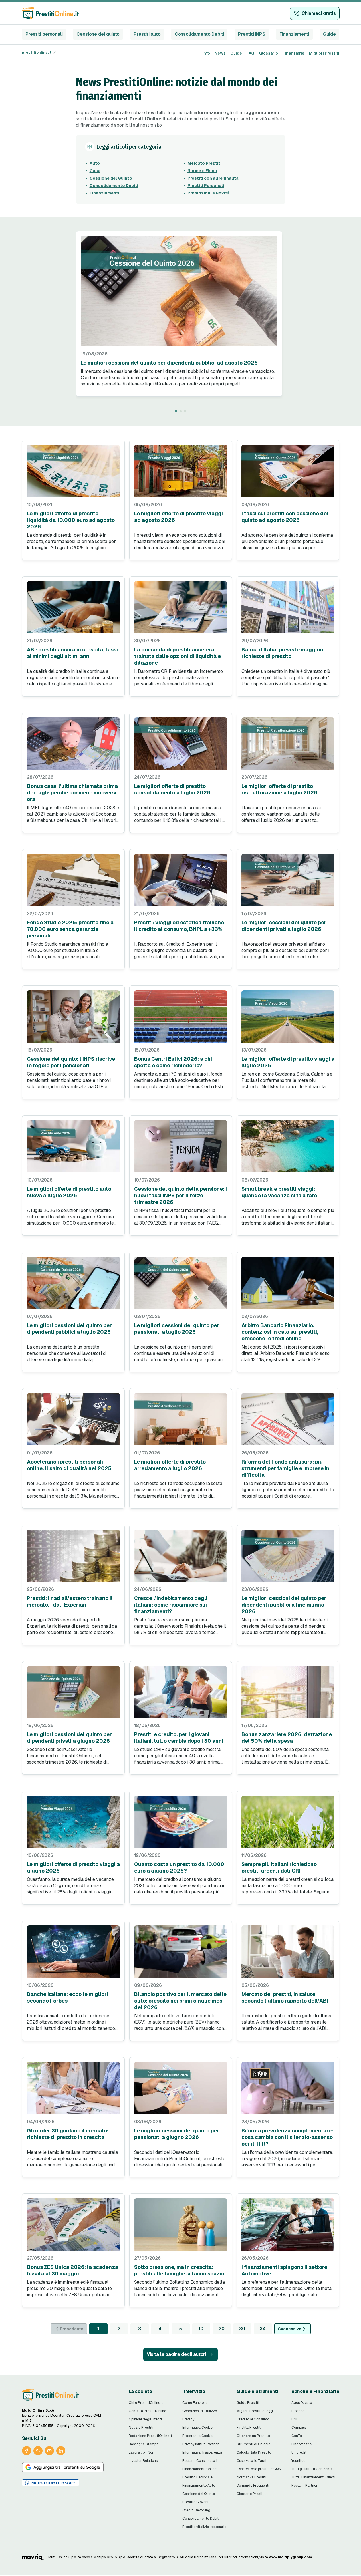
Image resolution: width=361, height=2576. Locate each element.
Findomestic (301, 2444)
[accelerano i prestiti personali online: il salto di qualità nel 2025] (73, 1419)
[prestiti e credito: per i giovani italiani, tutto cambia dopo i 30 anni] (181, 1692)
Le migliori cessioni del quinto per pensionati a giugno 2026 (177, 2134)
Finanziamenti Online (199, 2469)
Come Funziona (195, 2403)
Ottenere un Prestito (253, 2436)
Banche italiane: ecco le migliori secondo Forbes (67, 1997)
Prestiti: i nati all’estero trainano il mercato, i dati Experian (70, 1601)
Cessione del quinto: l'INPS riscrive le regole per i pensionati (71, 1062)
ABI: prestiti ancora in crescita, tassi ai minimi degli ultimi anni (72, 653)
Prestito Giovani (195, 2502)
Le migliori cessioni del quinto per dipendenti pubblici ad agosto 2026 (169, 363)
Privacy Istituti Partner (201, 2444)
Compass (299, 2428)
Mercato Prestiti (204, 163)
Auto (95, 163)
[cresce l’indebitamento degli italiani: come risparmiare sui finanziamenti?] (181, 1556)
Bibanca (298, 2411)
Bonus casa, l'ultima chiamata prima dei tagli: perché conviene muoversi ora (72, 793)
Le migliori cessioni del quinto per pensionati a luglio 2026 (177, 1329)
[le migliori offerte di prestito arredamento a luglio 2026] (181, 1419)
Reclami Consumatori (200, 2461)
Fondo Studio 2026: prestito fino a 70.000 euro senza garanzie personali (70, 929)
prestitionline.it (37, 53)
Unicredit (299, 2452)
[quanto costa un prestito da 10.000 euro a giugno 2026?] (181, 1822)
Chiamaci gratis (319, 13)
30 (242, 2329)
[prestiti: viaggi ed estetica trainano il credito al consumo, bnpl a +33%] (181, 880)
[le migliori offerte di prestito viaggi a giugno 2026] (73, 1822)
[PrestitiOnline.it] (51, 2395)
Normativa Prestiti (251, 2477)
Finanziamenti (294, 34)
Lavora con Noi (141, 2452)
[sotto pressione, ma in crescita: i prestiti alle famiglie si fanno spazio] (181, 2224)
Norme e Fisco (202, 171)
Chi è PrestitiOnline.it (146, 2403)
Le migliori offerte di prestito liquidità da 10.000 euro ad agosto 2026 (71, 520)
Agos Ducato (302, 2403)
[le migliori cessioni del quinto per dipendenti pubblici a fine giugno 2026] (288, 1556)
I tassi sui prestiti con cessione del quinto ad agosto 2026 (285, 517)
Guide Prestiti (248, 2403)
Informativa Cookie (197, 2428)
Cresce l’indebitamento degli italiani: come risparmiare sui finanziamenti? (171, 1605)
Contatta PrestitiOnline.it (149, 2411)
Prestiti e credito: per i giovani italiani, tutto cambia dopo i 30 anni (179, 1738)
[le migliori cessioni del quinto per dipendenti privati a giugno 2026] (73, 1692)
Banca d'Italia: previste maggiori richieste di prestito (283, 653)
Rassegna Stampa (144, 2444)
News (220, 53)
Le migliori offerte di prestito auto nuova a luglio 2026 (69, 1192)
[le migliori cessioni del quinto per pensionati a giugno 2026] (181, 2088)
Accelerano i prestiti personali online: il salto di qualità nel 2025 (69, 1465)
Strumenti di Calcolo (253, 2444)
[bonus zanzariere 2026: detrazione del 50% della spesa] (288, 1692)
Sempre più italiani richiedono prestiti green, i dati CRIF (279, 1867)
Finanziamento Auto (199, 2486)
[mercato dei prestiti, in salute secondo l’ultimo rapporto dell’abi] (288, 1952)
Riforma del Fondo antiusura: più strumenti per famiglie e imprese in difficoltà (285, 1468)
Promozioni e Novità (209, 193)
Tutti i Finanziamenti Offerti (313, 2477)
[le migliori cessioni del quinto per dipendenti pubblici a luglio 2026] (73, 1283)
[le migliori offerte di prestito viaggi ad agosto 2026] (181, 471)
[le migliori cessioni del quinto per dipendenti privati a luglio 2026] (288, 880)
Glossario (268, 53)
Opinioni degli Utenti (145, 2419)
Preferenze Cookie (197, 2436)
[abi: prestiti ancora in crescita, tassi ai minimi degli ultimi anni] (73, 607)
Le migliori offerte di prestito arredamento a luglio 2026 (170, 1465)
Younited (299, 2461)
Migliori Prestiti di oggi (255, 2411)
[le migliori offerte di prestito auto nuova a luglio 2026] (73, 1146)
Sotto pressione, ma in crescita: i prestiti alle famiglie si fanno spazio (179, 2270)
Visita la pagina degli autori (177, 2354)
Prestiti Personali (206, 186)
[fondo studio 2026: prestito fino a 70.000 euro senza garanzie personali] (73, 880)
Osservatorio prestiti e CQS (259, 2469)
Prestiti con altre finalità (213, 178)
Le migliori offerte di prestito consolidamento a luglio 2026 (172, 789)
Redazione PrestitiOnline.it (150, 2436)
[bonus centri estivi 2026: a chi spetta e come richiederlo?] (181, 1016)
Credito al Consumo (253, 2419)
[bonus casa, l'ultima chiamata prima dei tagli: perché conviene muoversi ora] (73, 743)
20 (222, 2329)
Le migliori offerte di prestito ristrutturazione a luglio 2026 (279, 789)
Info (206, 53)
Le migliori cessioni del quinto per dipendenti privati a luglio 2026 (284, 926)
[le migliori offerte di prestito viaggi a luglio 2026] (288, 1016)
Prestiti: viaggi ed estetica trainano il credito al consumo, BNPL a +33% (179, 926)
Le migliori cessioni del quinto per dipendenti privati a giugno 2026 (69, 1738)
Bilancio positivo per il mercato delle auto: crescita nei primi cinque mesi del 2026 (180, 2001)
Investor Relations (143, 2461)
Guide (329, 34)
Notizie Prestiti (141, 2428)
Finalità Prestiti (249, 2428)
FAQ (250, 53)
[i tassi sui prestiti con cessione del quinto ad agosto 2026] (288, 471)
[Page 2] (181, 411)
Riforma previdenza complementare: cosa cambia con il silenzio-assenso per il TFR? (287, 2137)
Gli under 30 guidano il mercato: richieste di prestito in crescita (68, 2134)
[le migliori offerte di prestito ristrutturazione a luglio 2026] (288, 743)
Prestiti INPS (252, 34)
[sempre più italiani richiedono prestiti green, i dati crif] (288, 1822)
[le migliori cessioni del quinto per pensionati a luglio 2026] (181, 1283)
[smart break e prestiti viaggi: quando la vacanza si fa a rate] (288, 1146)
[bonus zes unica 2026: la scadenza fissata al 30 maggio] (73, 2224)
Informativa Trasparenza (202, 2452)
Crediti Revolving (196, 2510)
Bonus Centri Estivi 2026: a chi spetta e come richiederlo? (173, 1062)
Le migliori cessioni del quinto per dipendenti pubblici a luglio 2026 (69, 1329)
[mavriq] (33, 2557)
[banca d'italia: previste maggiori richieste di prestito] (288, 607)
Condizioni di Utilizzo (200, 2411)
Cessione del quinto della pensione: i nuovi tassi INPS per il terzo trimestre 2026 (180, 1195)
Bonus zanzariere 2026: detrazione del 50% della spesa (287, 1738)
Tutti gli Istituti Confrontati (313, 2469)
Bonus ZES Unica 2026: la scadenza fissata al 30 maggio (72, 2270)
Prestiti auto (147, 34)
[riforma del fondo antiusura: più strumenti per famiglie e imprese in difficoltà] (288, 1419)
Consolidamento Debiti (199, 34)
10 (201, 2329)
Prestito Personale (197, 2477)
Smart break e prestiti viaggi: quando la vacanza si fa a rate (279, 1192)
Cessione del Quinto (111, 178)
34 (263, 2329)
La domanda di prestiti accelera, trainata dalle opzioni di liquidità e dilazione (178, 656)
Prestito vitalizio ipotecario (204, 2527)
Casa (95, 171)
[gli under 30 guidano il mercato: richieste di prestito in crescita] (73, 2088)
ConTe (297, 2436)
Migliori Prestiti (324, 53)
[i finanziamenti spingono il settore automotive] (288, 2224)
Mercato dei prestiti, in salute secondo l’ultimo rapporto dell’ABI (285, 1997)
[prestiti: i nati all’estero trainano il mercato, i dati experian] (73, 1556)
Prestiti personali (44, 34)
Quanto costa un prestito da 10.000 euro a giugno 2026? (179, 1867)
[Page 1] (176, 411)
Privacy (188, 2419)
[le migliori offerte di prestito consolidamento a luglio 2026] (181, 743)
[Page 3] (185, 411)
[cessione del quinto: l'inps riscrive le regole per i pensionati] (73, 1016)
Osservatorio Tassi (251, 2461)
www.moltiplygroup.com (290, 2557)
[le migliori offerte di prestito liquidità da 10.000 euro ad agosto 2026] (73, 471)
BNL (295, 2419)
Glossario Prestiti (251, 2494)
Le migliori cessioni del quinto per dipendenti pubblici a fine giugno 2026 (284, 1605)
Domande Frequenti (253, 2486)
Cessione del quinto (98, 34)
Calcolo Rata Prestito (254, 2452)
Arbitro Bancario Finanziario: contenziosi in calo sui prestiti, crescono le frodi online (280, 1332)
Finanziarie (294, 53)
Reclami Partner (304, 2486)
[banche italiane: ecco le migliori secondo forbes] (73, 1952)
